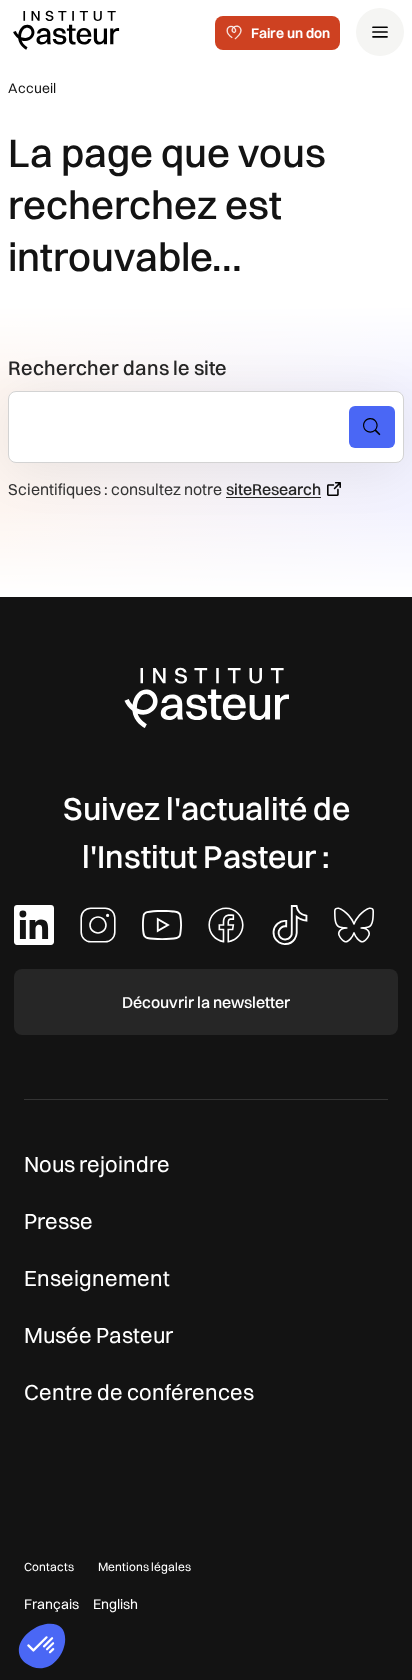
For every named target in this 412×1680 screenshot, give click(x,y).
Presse (58, 1221)
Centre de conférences (139, 1392)
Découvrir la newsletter (206, 1002)
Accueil (32, 88)
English (115, 1604)
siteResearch (273, 489)
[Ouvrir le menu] (380, 32)
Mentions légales (144, 1566)
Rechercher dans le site (117, 367)
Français (51, 1604)
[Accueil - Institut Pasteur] (66, 29)
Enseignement (97, 1278)
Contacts (49, 1566)
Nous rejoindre (97, 1164)
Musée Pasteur (98, 1335)
